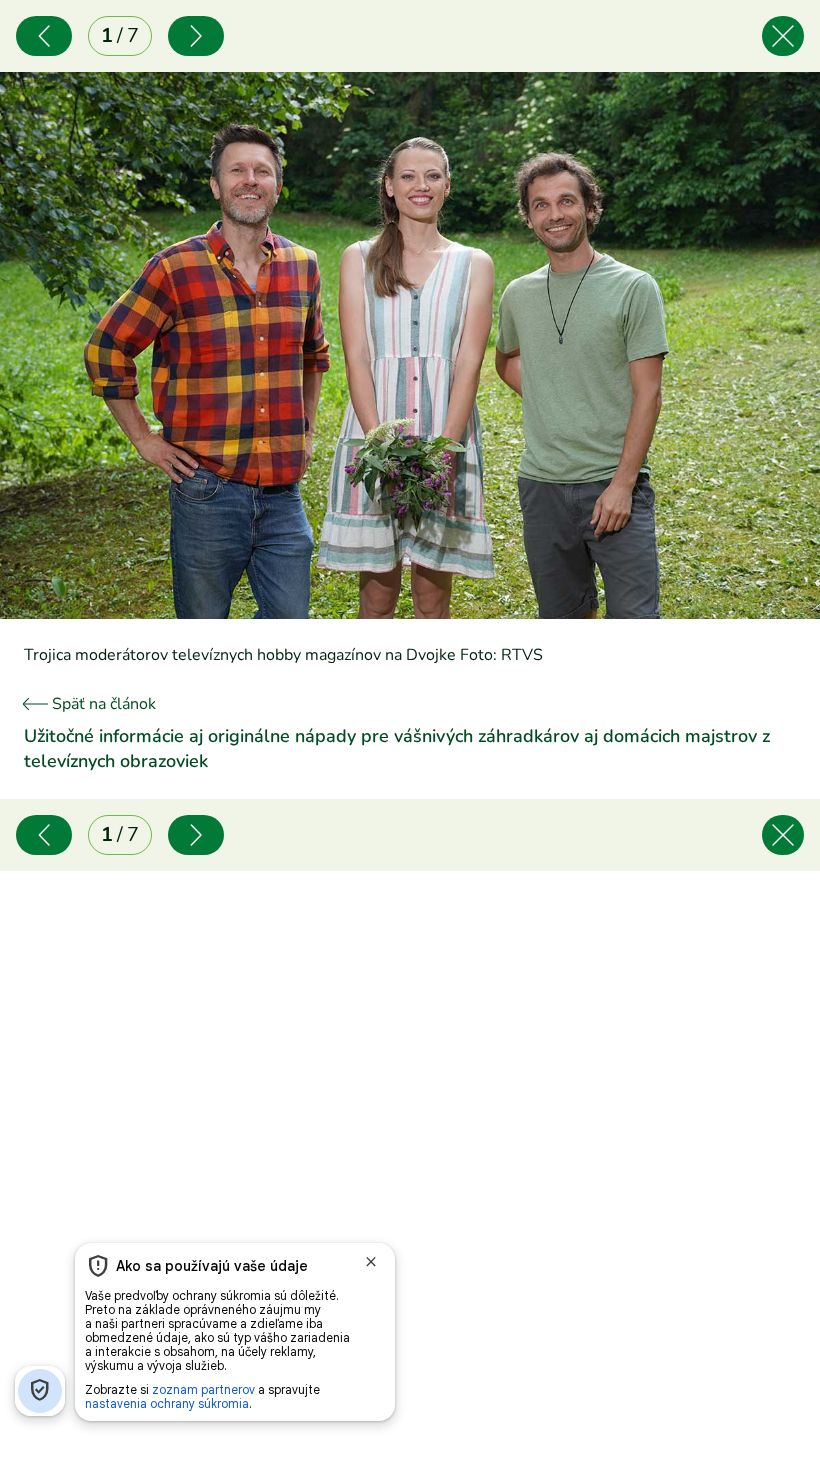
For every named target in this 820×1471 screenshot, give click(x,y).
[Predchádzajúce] (44, 36)
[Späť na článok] (783, 36)
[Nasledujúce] (196, 36)
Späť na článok (102, 704)
